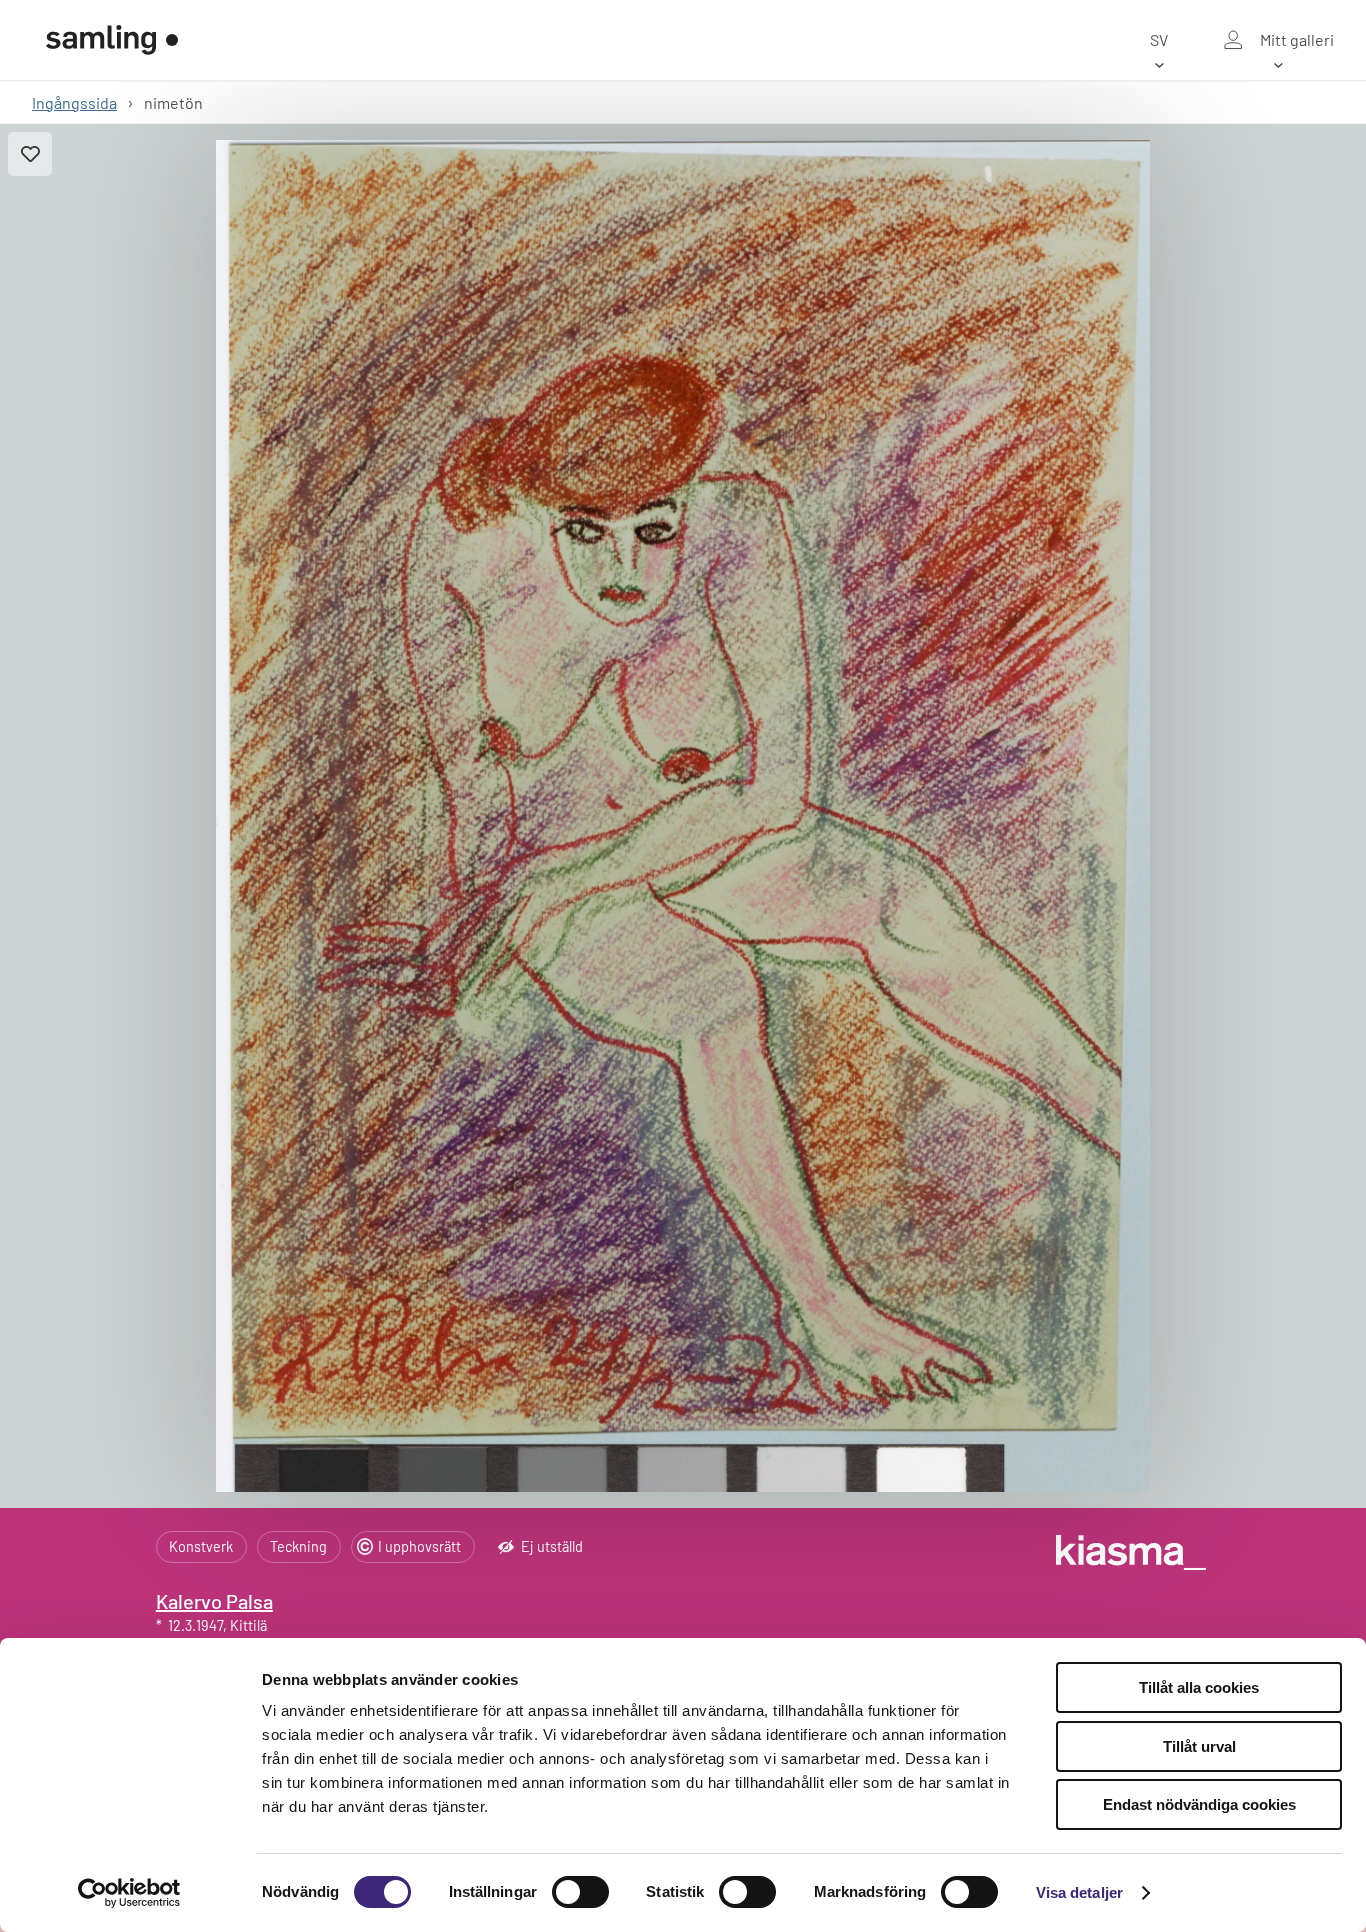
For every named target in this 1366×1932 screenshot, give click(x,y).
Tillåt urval (1199, 1746)
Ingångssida (74, 102)
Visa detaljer (1079, 1892)
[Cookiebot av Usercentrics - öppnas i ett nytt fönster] (129, 1893)
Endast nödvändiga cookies (1199, 1804)
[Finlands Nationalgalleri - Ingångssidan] (112, 40)
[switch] (580, 1892)
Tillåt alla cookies (1199, 1687)
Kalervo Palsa (214, 1601)
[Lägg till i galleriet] (30, 154)
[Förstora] (683, 816)
